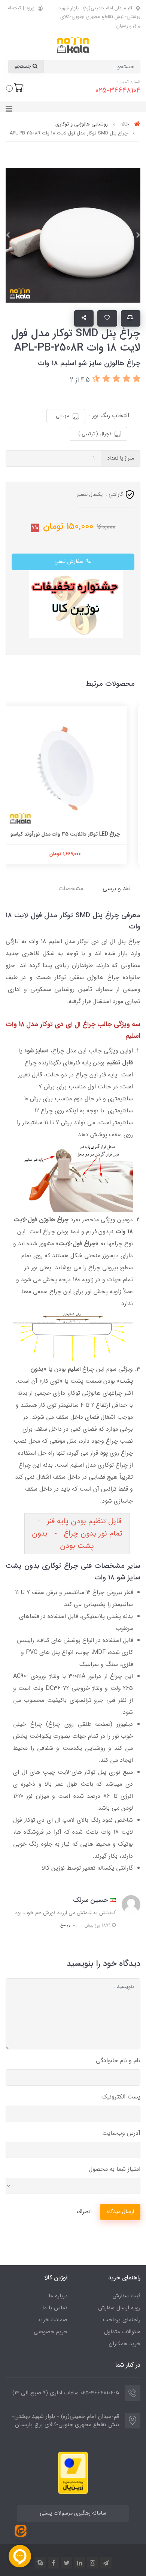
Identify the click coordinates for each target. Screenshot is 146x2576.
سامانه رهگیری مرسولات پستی (73, 2513)
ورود (30, 8)
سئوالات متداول (122, 2332)
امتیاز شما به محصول (115, 2169)
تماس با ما (55, 2308)
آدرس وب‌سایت (121, 2133)
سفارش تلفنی (70, 562)
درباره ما (58, 2296)
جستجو (23, 66)
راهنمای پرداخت (122, 2320)
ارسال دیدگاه (120, 2212)
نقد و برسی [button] (117, 889)
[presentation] (138, 235)
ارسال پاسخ (69, 1925)
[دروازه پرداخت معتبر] (73, 2472)
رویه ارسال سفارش (119, 2308)
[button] (15, 88)
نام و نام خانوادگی (118, 2060)
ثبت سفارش (126, 2296)
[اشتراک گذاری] (84, 318)
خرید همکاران (124, 2344)
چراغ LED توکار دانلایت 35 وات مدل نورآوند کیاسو (73, 834)
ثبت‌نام (14, 8)
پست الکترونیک (121, 2097)
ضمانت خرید (52, 2320)
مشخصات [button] (71, 889)
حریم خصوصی (51, 2332)
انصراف (84, 2212)
